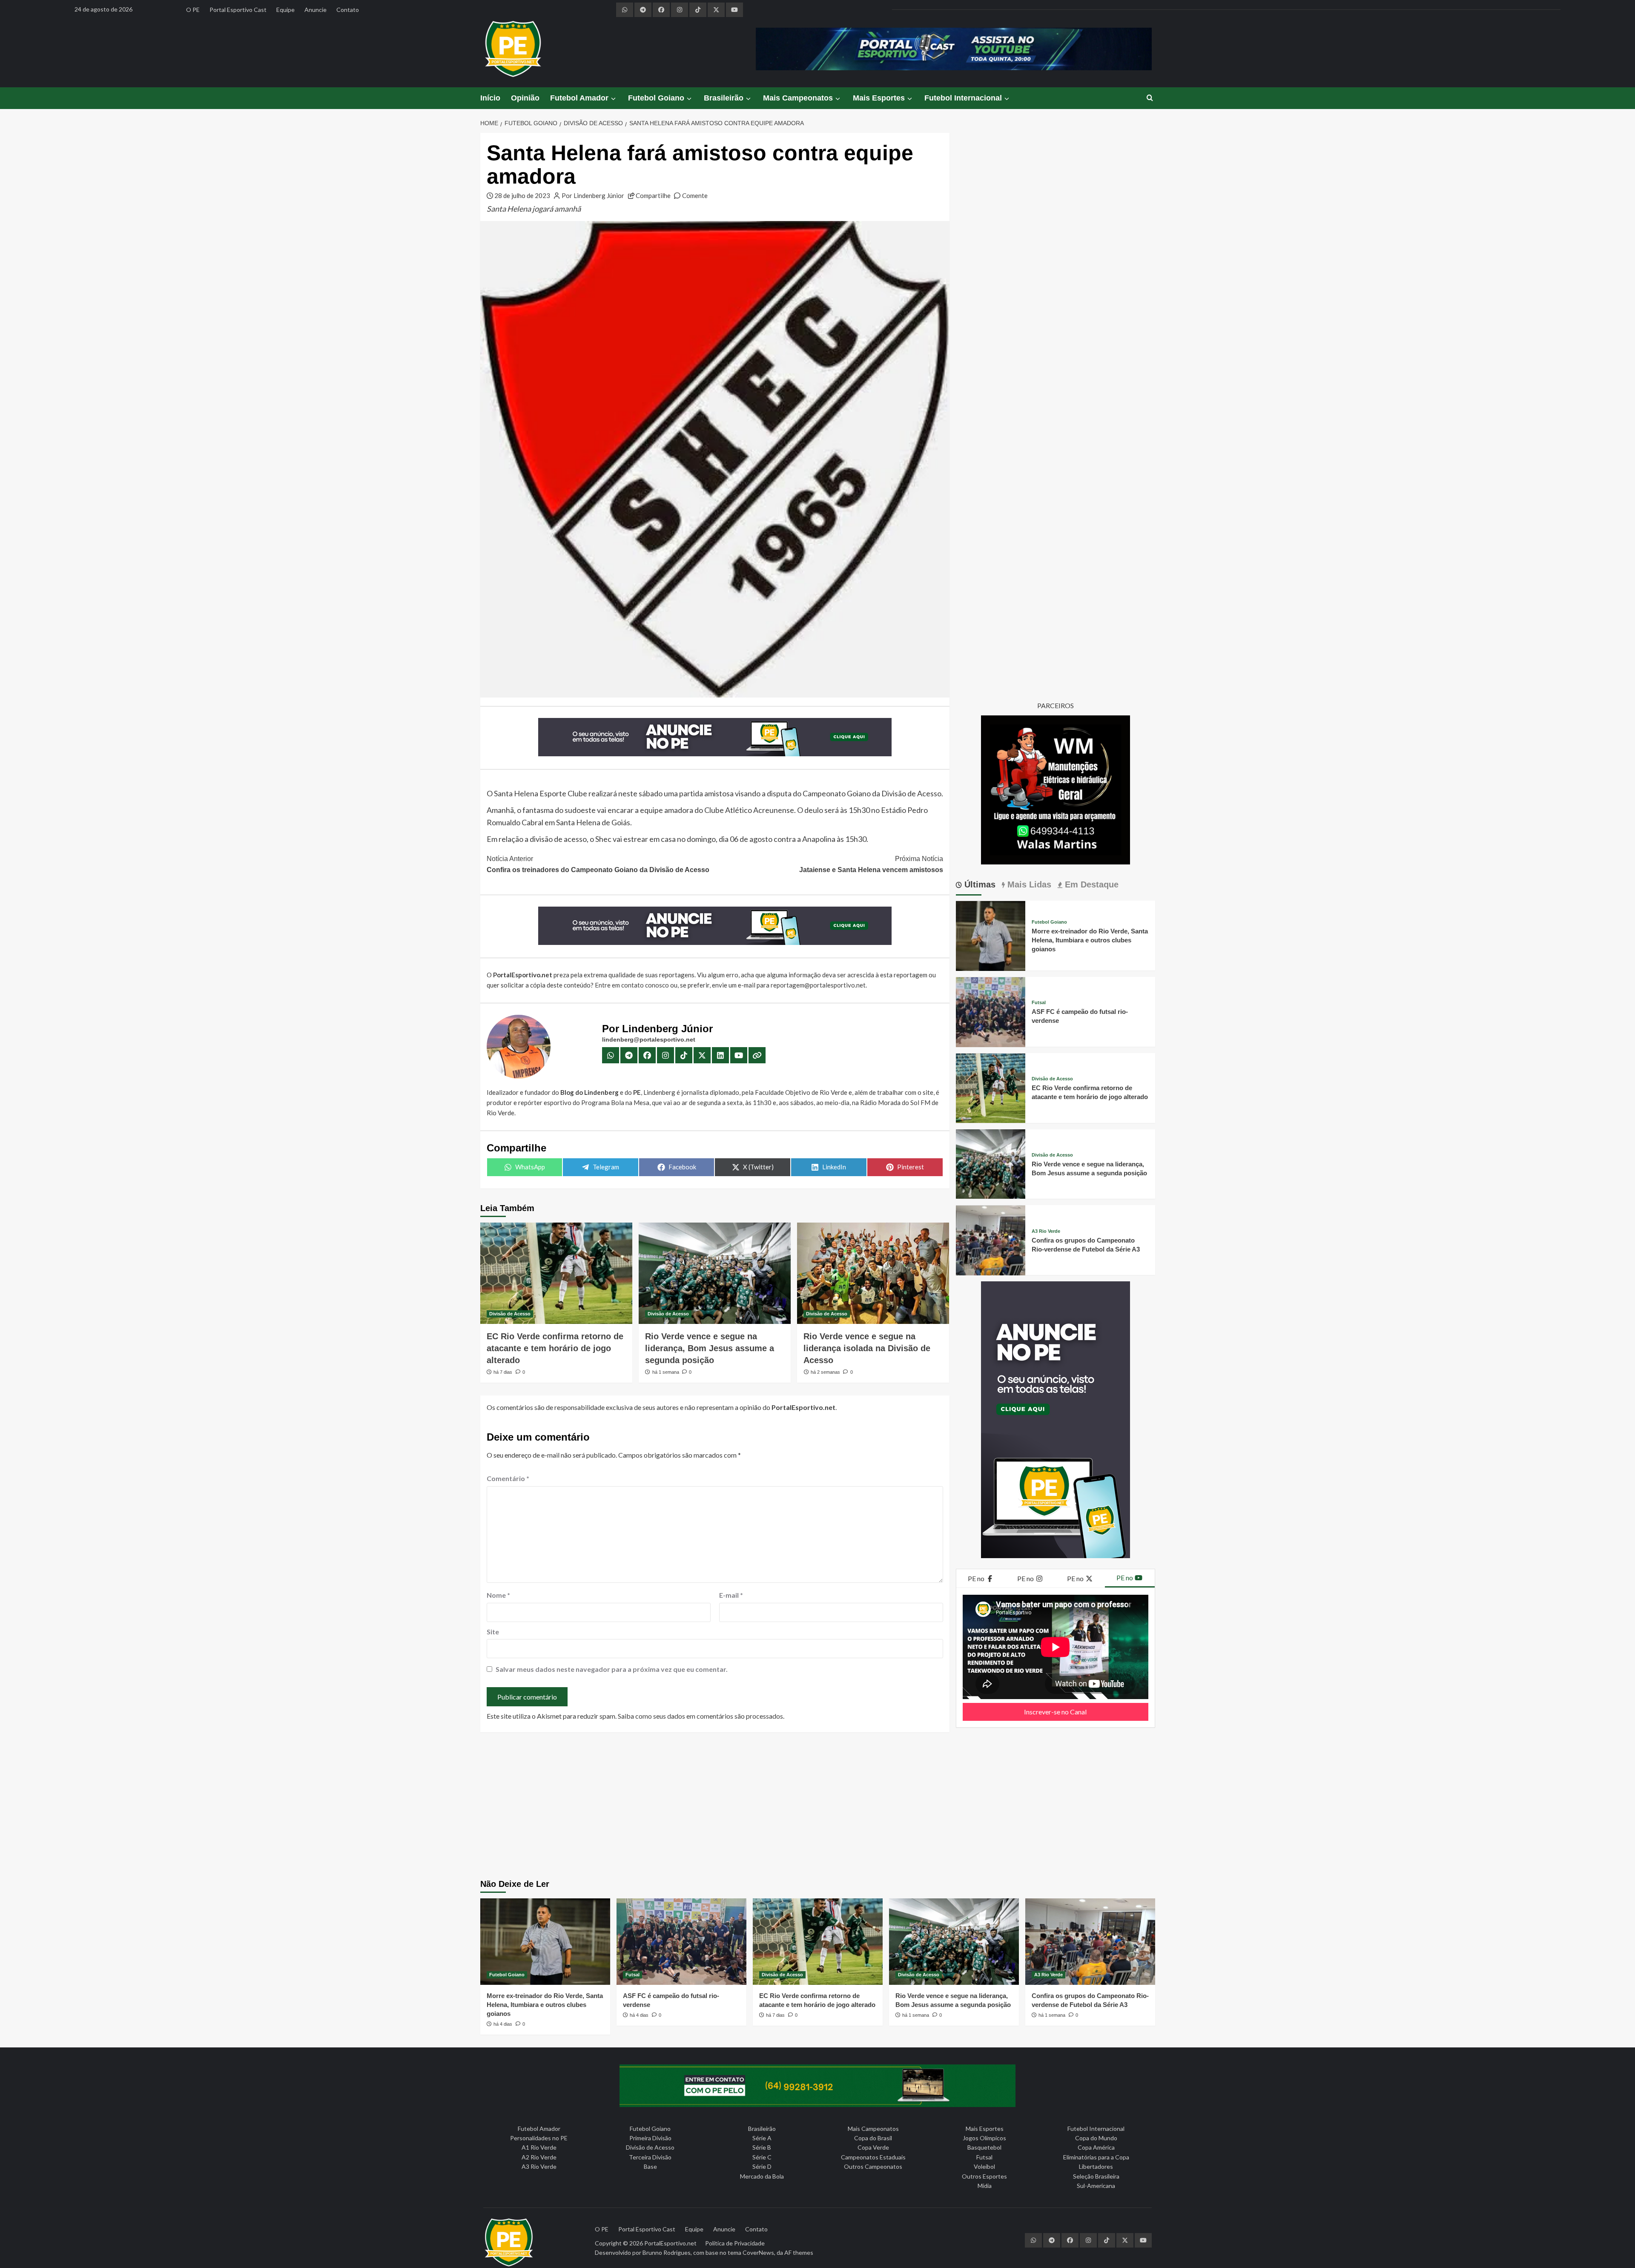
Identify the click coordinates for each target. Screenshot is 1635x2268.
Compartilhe (653, 195)
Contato (348, 10)
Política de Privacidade (735, 2243)
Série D (762, 2166)
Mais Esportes (879, 98)
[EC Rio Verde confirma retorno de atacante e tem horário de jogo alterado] (556, 1273)
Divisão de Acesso (510, 1314)
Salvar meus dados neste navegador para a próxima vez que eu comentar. (612, 1669)
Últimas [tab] (979, 885)
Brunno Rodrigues (667, 2252)
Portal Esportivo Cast (238, 10)
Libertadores (1096, 2166)
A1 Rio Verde (539, 2147)
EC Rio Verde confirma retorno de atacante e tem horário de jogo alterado (555, 1348)
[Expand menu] (613, 99)
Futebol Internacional (963, 98)
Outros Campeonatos (873, 2166)
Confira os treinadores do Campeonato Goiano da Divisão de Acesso (598, 864)
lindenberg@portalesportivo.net (649, 1039)
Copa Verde (873, 2147)
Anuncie (316, 10)
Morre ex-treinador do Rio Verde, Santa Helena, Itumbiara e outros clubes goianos (1090, 940)
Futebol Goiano (656, 98)
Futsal (1039, 1003)
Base (650, 2166)
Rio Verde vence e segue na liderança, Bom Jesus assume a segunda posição (710, 1348)
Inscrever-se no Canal (1055, 1712)
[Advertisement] (817, 1807)
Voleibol (984, 2166)
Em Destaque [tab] (1090, 885)
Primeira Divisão (650, 2138)
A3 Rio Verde (1046, 1232)
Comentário (508, 1478)
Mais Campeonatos (798, 98)
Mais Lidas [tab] (1028, 885)
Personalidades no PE (539, 2138)
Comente (695, 195)
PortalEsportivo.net (670, 2243)
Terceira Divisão (650, 2157)
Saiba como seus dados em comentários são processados (700, 1716)
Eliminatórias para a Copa (1096, 2157)
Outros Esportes (984, 2176)
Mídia (985, 2186)
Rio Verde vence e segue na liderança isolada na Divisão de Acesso (867, 1348)
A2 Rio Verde (539, 2157)
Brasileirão (724, 98)
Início (490, 98)
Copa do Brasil (873, 2138)
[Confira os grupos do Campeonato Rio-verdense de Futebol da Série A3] (991, 1239)
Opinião (525, 98)
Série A (762, 2138)
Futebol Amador (579, 98)
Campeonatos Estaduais (873, 2157)
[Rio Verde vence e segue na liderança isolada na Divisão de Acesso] (873, 1273)
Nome (498, 1595)
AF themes (799, 2252)
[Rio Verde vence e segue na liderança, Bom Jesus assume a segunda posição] (715, 1273)
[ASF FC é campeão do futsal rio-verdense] (991, 1011)
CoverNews (758, 2252)
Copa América (1096, 2147)
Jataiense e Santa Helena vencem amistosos (871, 864)
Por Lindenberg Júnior (593, 195)
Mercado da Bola (762, 2176)
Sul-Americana (1096, 2186)
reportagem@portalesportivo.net (818, 985)
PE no (977, 1578)
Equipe (285, 10)
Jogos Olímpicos (984, 2138)
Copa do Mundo (1096, 2138)
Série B (762, 2147)
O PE (193, 10)
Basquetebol (984, 2147)
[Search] (1150, 98)
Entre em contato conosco (632, 985)
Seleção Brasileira (1096, 2176)
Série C (762, 2157)
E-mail (731, 1595)
